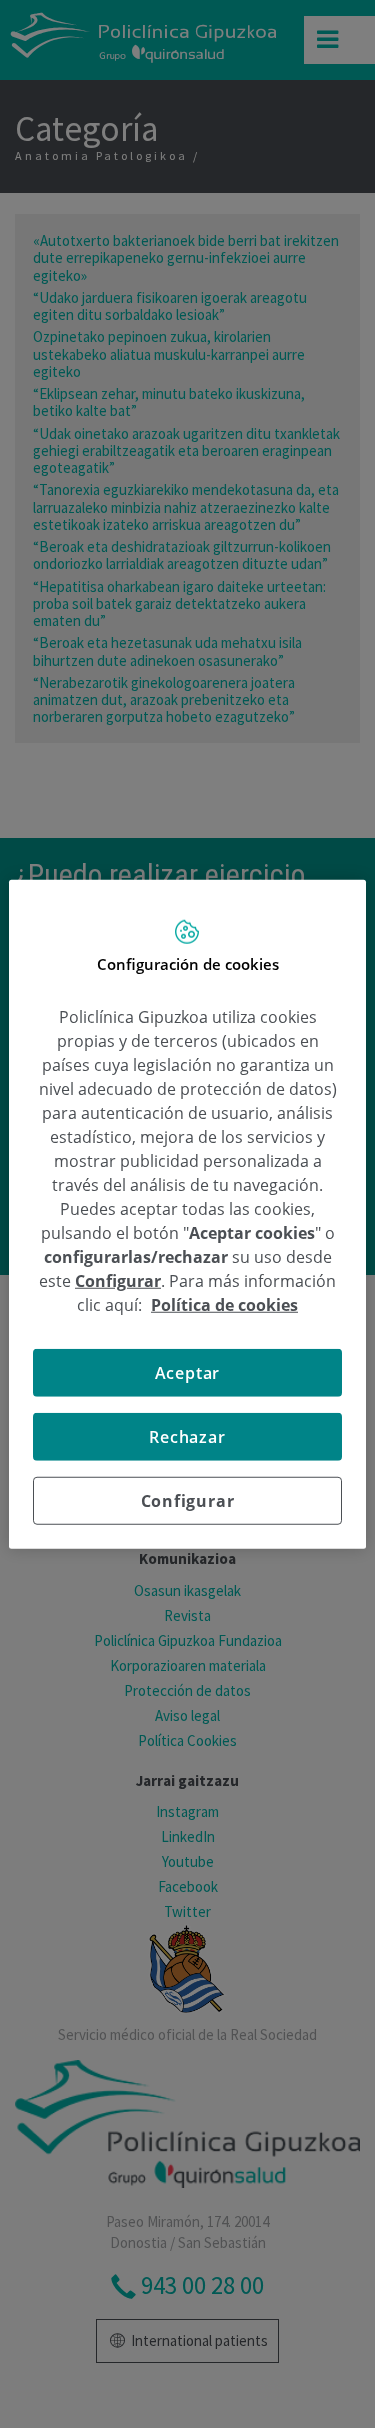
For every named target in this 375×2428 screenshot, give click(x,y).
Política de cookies (224, 1304)
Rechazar (187, 1436)
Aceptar (188, 1372)
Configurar (188, 1500)
